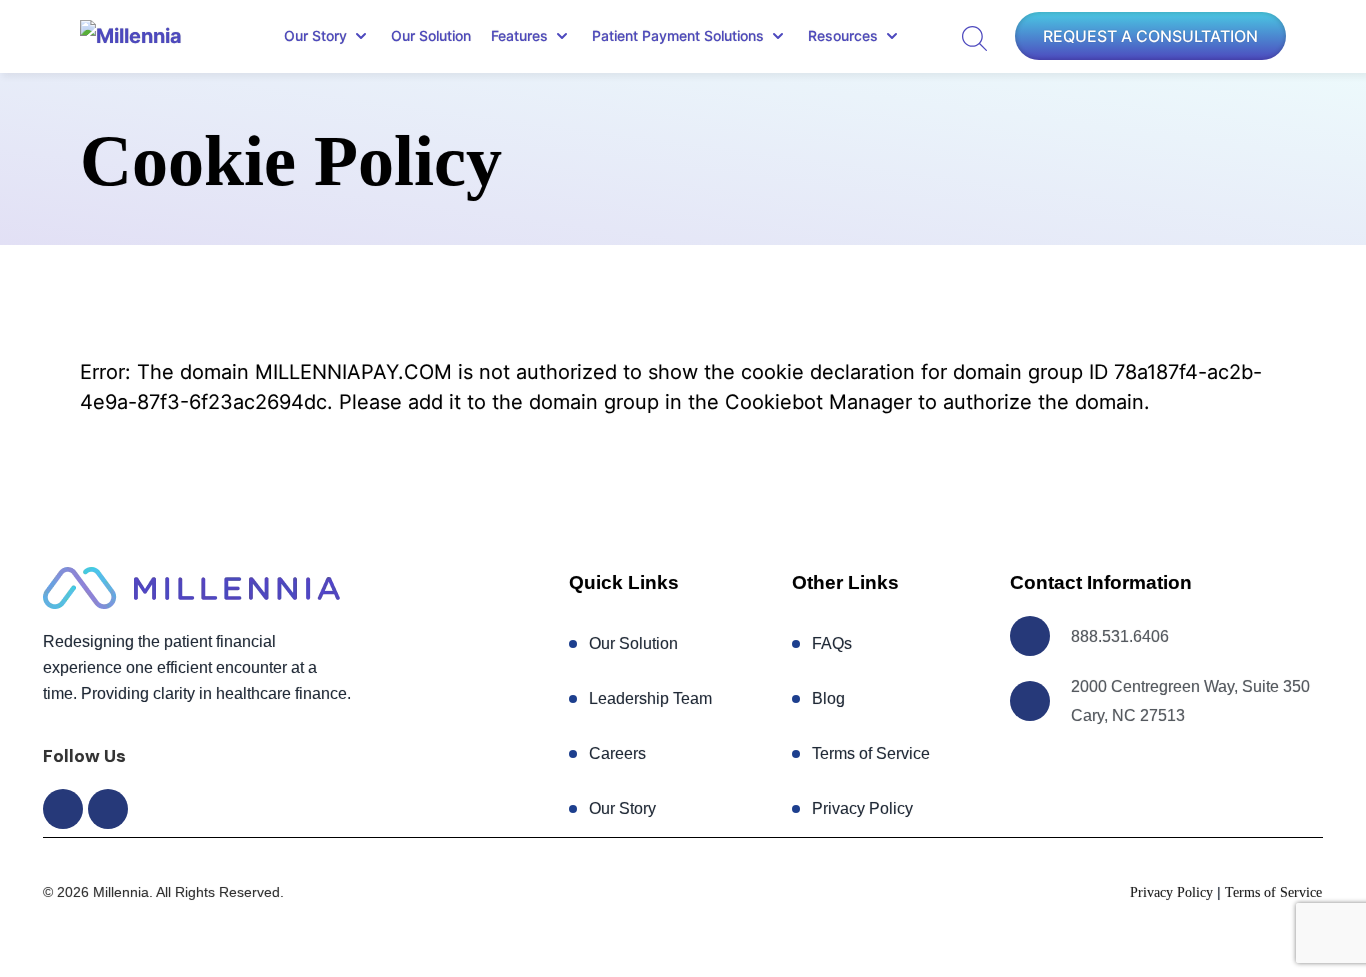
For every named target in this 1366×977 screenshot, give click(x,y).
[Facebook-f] (63, 809)
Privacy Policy (862, 808)
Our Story (622, 808)
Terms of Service (871, 753)
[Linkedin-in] (108, 809)
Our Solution (431, 35)
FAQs (832, 643)
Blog (828, 698)
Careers (617, 753)
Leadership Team (650, 698)
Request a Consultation (1150, 36)
